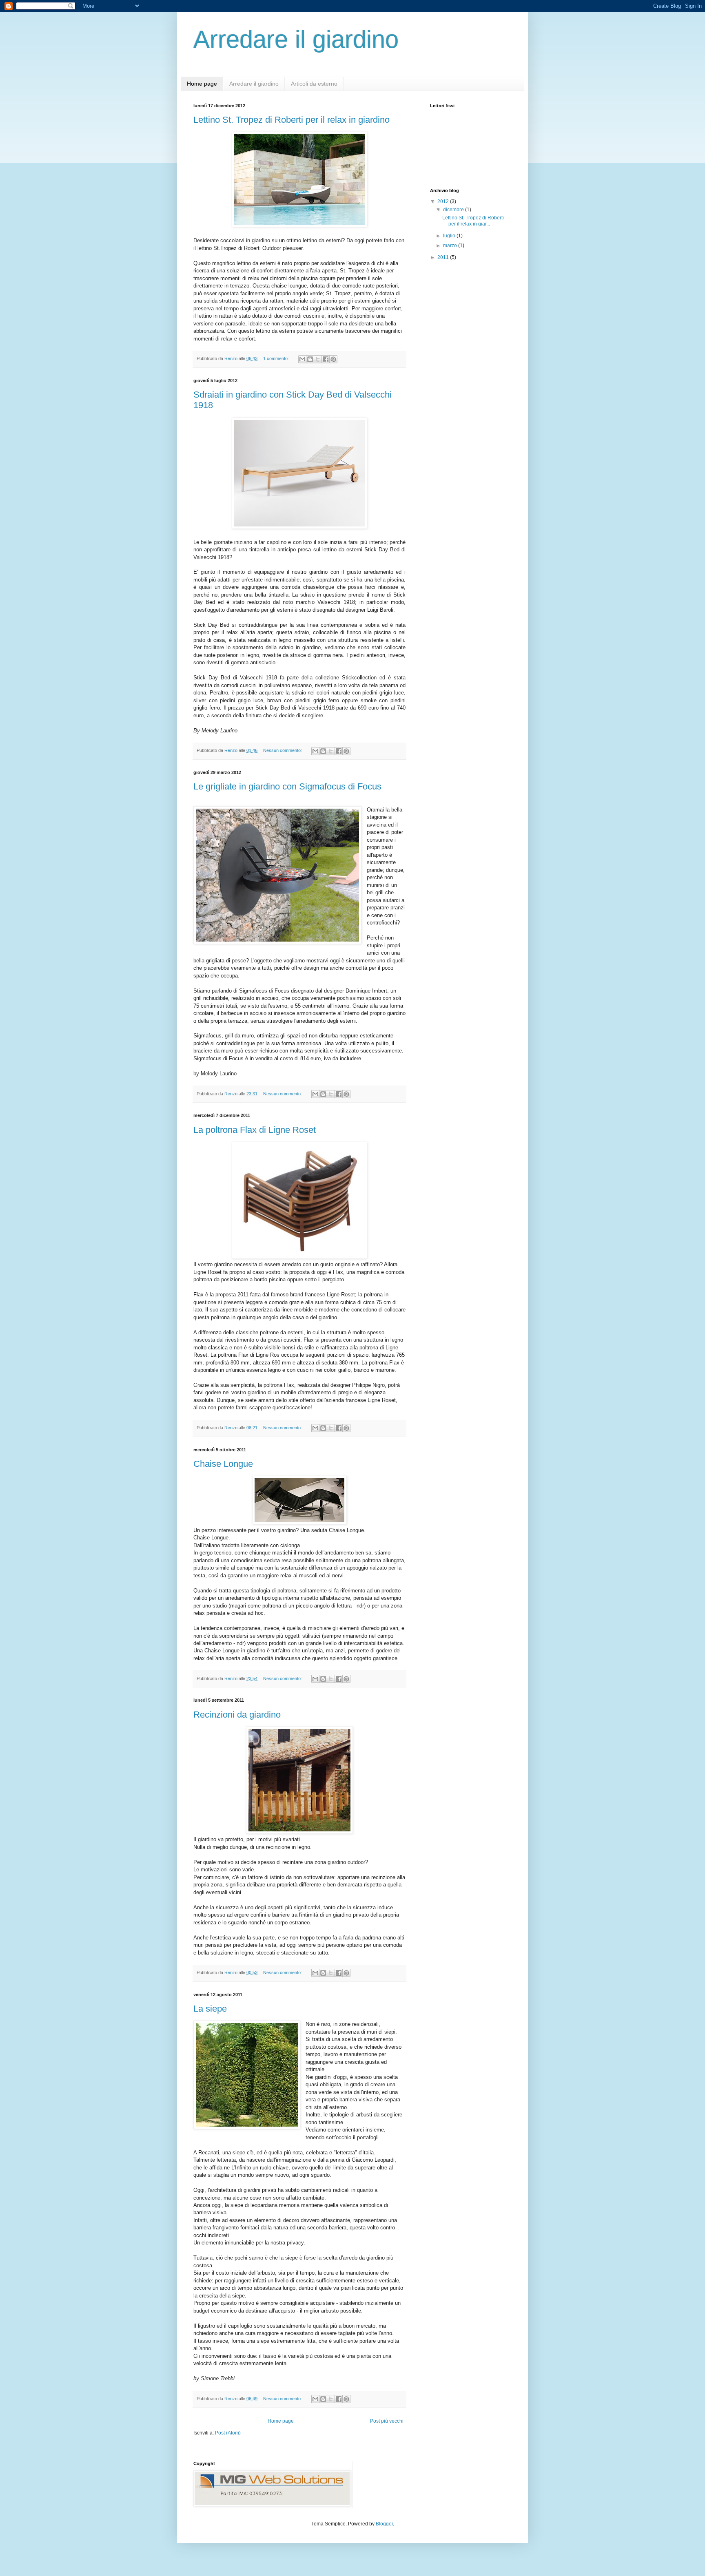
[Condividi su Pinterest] (333, 359)
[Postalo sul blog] (310, 359)
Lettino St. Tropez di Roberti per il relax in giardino (292, 120)
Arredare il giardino (254, 84)
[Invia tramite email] (302, 359)
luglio (450, 236)
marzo (451, 245)
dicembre (454, 210)
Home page (202, 84)
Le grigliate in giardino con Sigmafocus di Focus (287, 786)
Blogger (384, 2524)
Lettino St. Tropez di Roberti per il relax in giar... (473, 221)
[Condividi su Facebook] (326, 359)
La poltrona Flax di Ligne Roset (255, 1130)
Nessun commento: (283, 750)
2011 (444, 257)
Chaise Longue (223, 1464)
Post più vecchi (387, 2421)
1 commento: (277, 358)
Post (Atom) (228, 2433)
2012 (444, 201)
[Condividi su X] (318, 359)
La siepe (210, 2009)
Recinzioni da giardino (237, 1715)
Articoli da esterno (314, 84)
